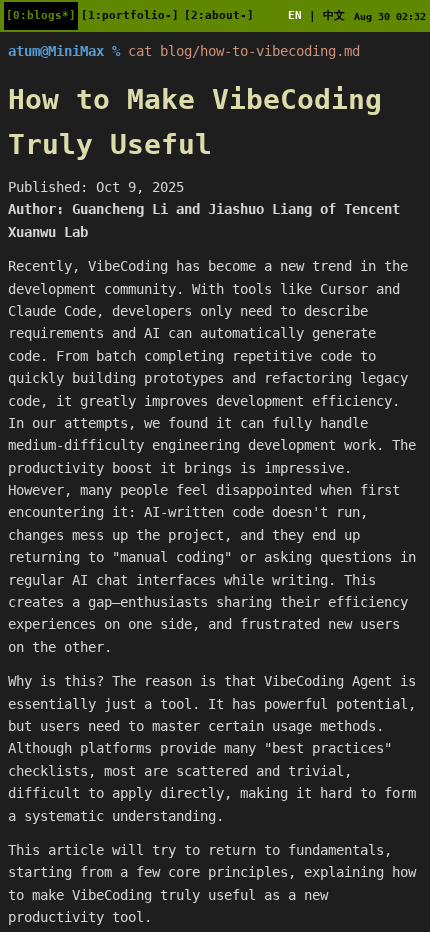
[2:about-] (219, 15)
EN (295, 15)
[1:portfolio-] (130, 15)
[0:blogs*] (41, 15)
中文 (334, 15)
